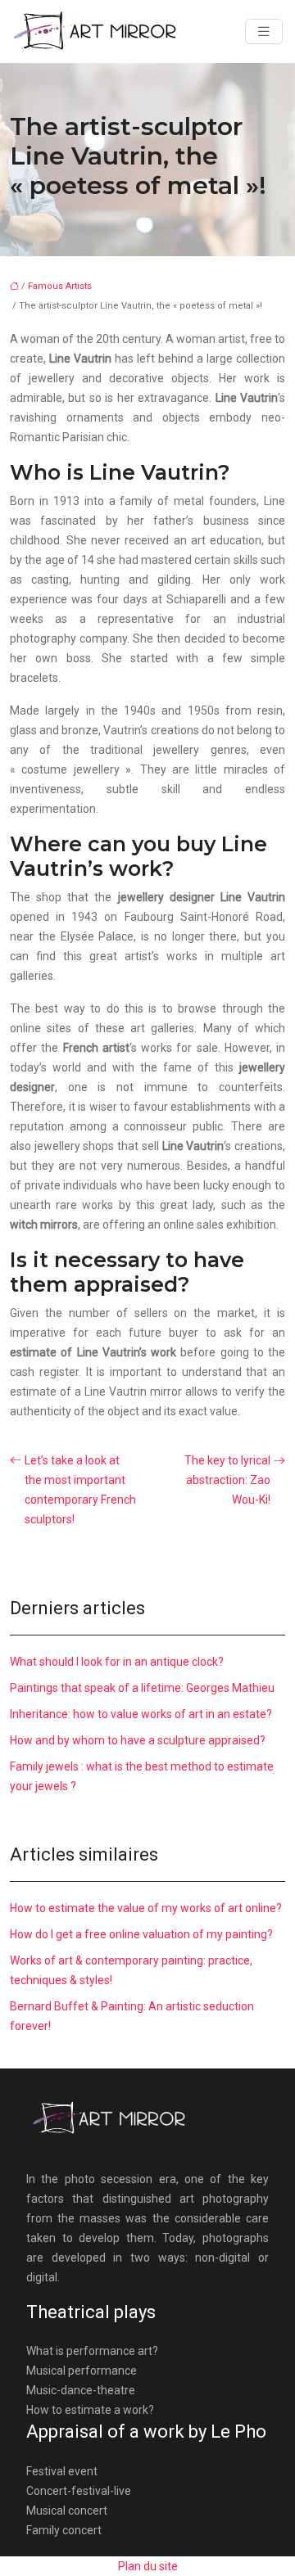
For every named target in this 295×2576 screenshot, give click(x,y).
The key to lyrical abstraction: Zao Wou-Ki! (227, 1480)
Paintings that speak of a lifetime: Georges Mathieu (142, 1688)
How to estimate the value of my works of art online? (146, 1908)
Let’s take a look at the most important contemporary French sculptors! (80, 1490)
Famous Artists (60, 286)
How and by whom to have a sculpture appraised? (138, 1740)
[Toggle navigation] (264, 32)
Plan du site (148, 2566)
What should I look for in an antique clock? (117, 1662)
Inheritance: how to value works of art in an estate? (141, 1714)
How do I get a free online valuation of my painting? (141, 1934)
